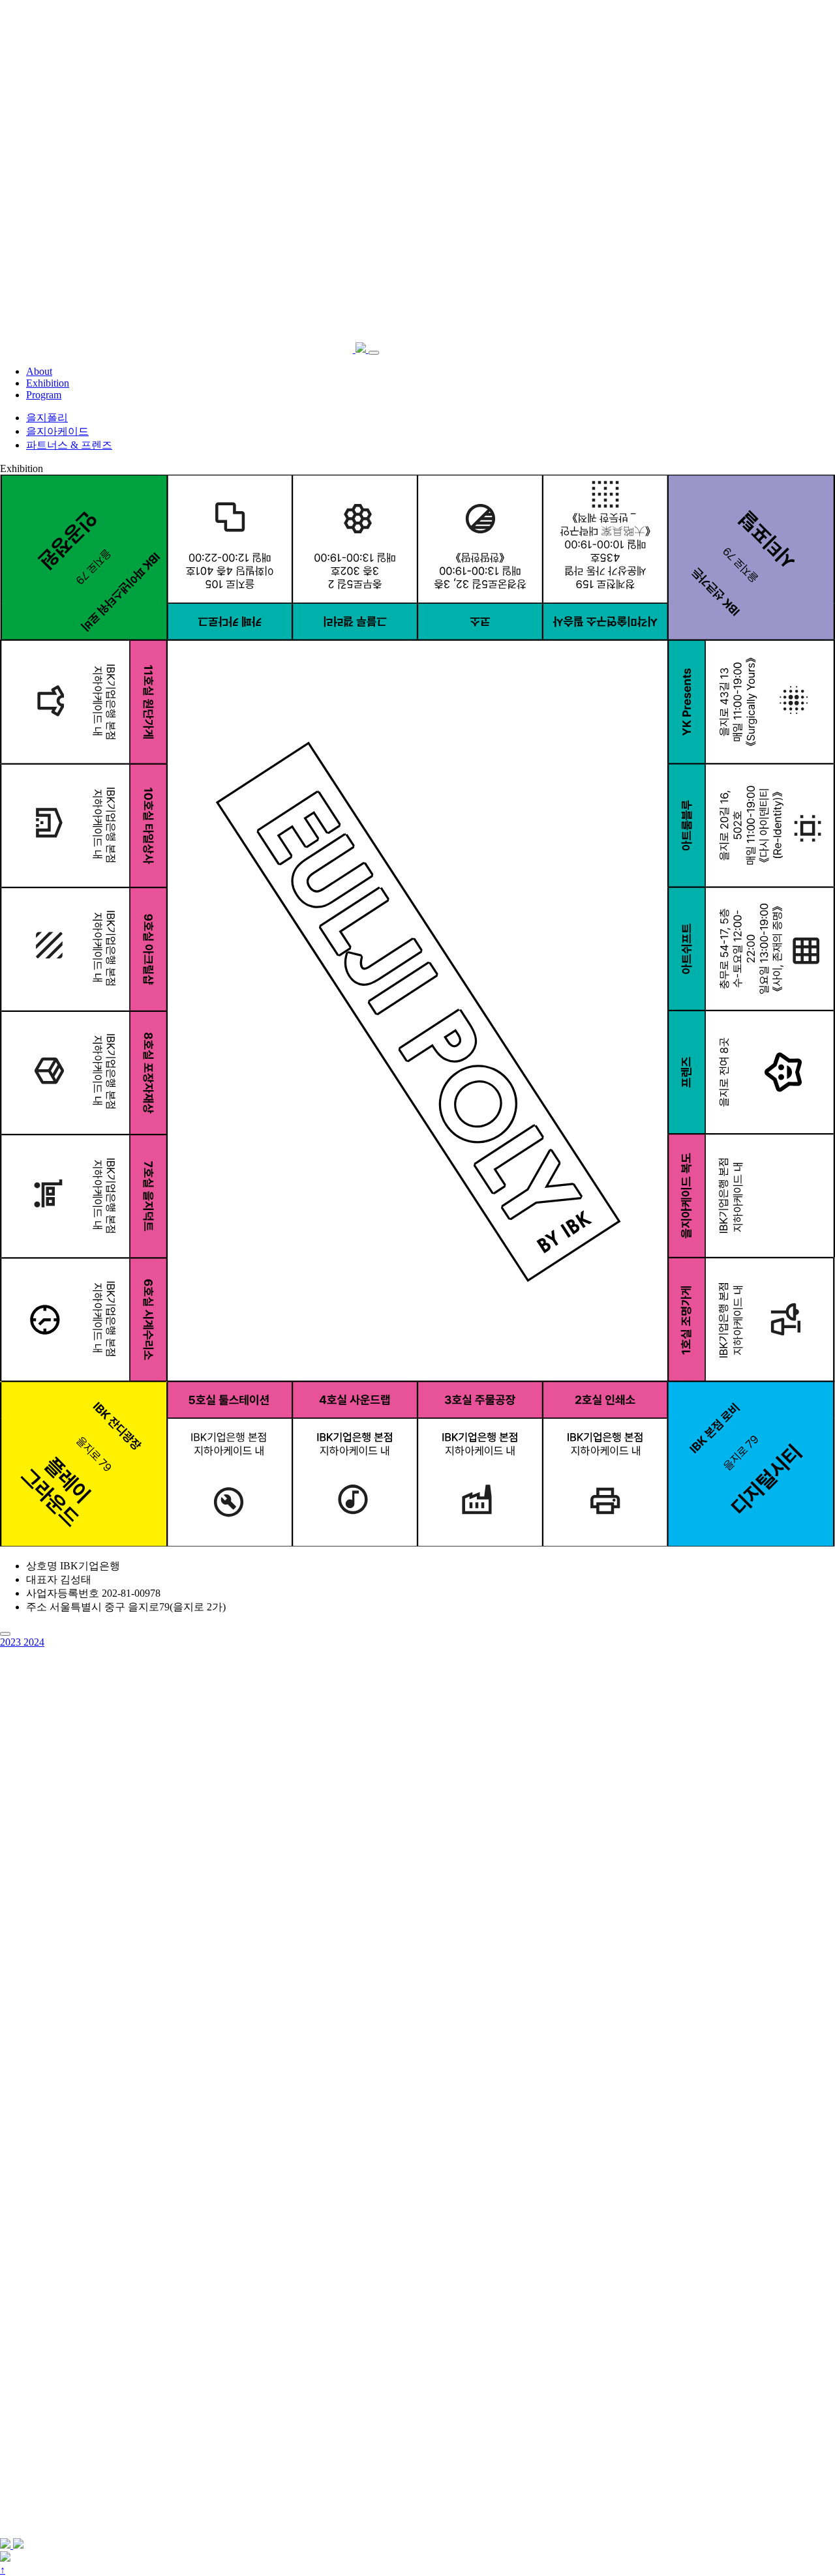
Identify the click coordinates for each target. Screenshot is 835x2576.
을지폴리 (47, 418)
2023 (12, 1642)
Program (44, 395)
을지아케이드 (57, 431)
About (39, 371)
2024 (34, 1642)
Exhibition (48, 383)
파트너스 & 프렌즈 (69, 445)
